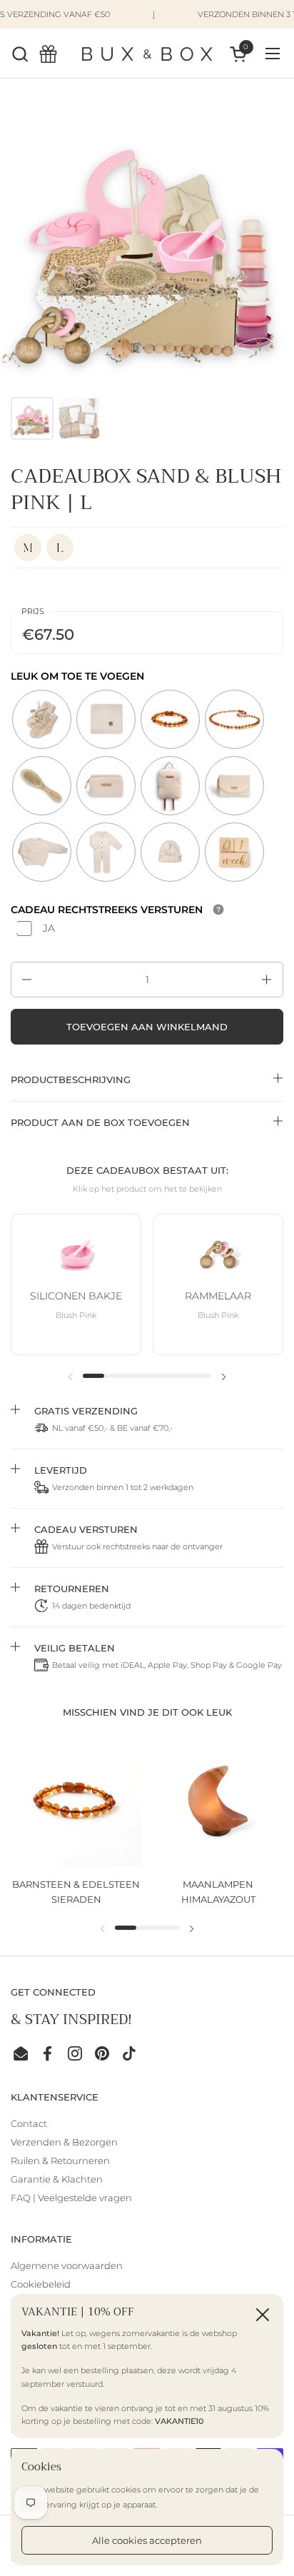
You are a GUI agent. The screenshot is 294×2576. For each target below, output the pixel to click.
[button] (20, 54)
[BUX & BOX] (147, 54)
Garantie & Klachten (57, 2179)
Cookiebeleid (41, 2284)
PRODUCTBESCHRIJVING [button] (71, 1080)
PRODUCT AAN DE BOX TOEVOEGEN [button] (100, 1122)
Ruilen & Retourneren (60, 2160)
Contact (29, 2123)
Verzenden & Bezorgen (64, 2142)
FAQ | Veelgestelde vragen (71, 2198)
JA (49, 928)
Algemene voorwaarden (67, 2265)
